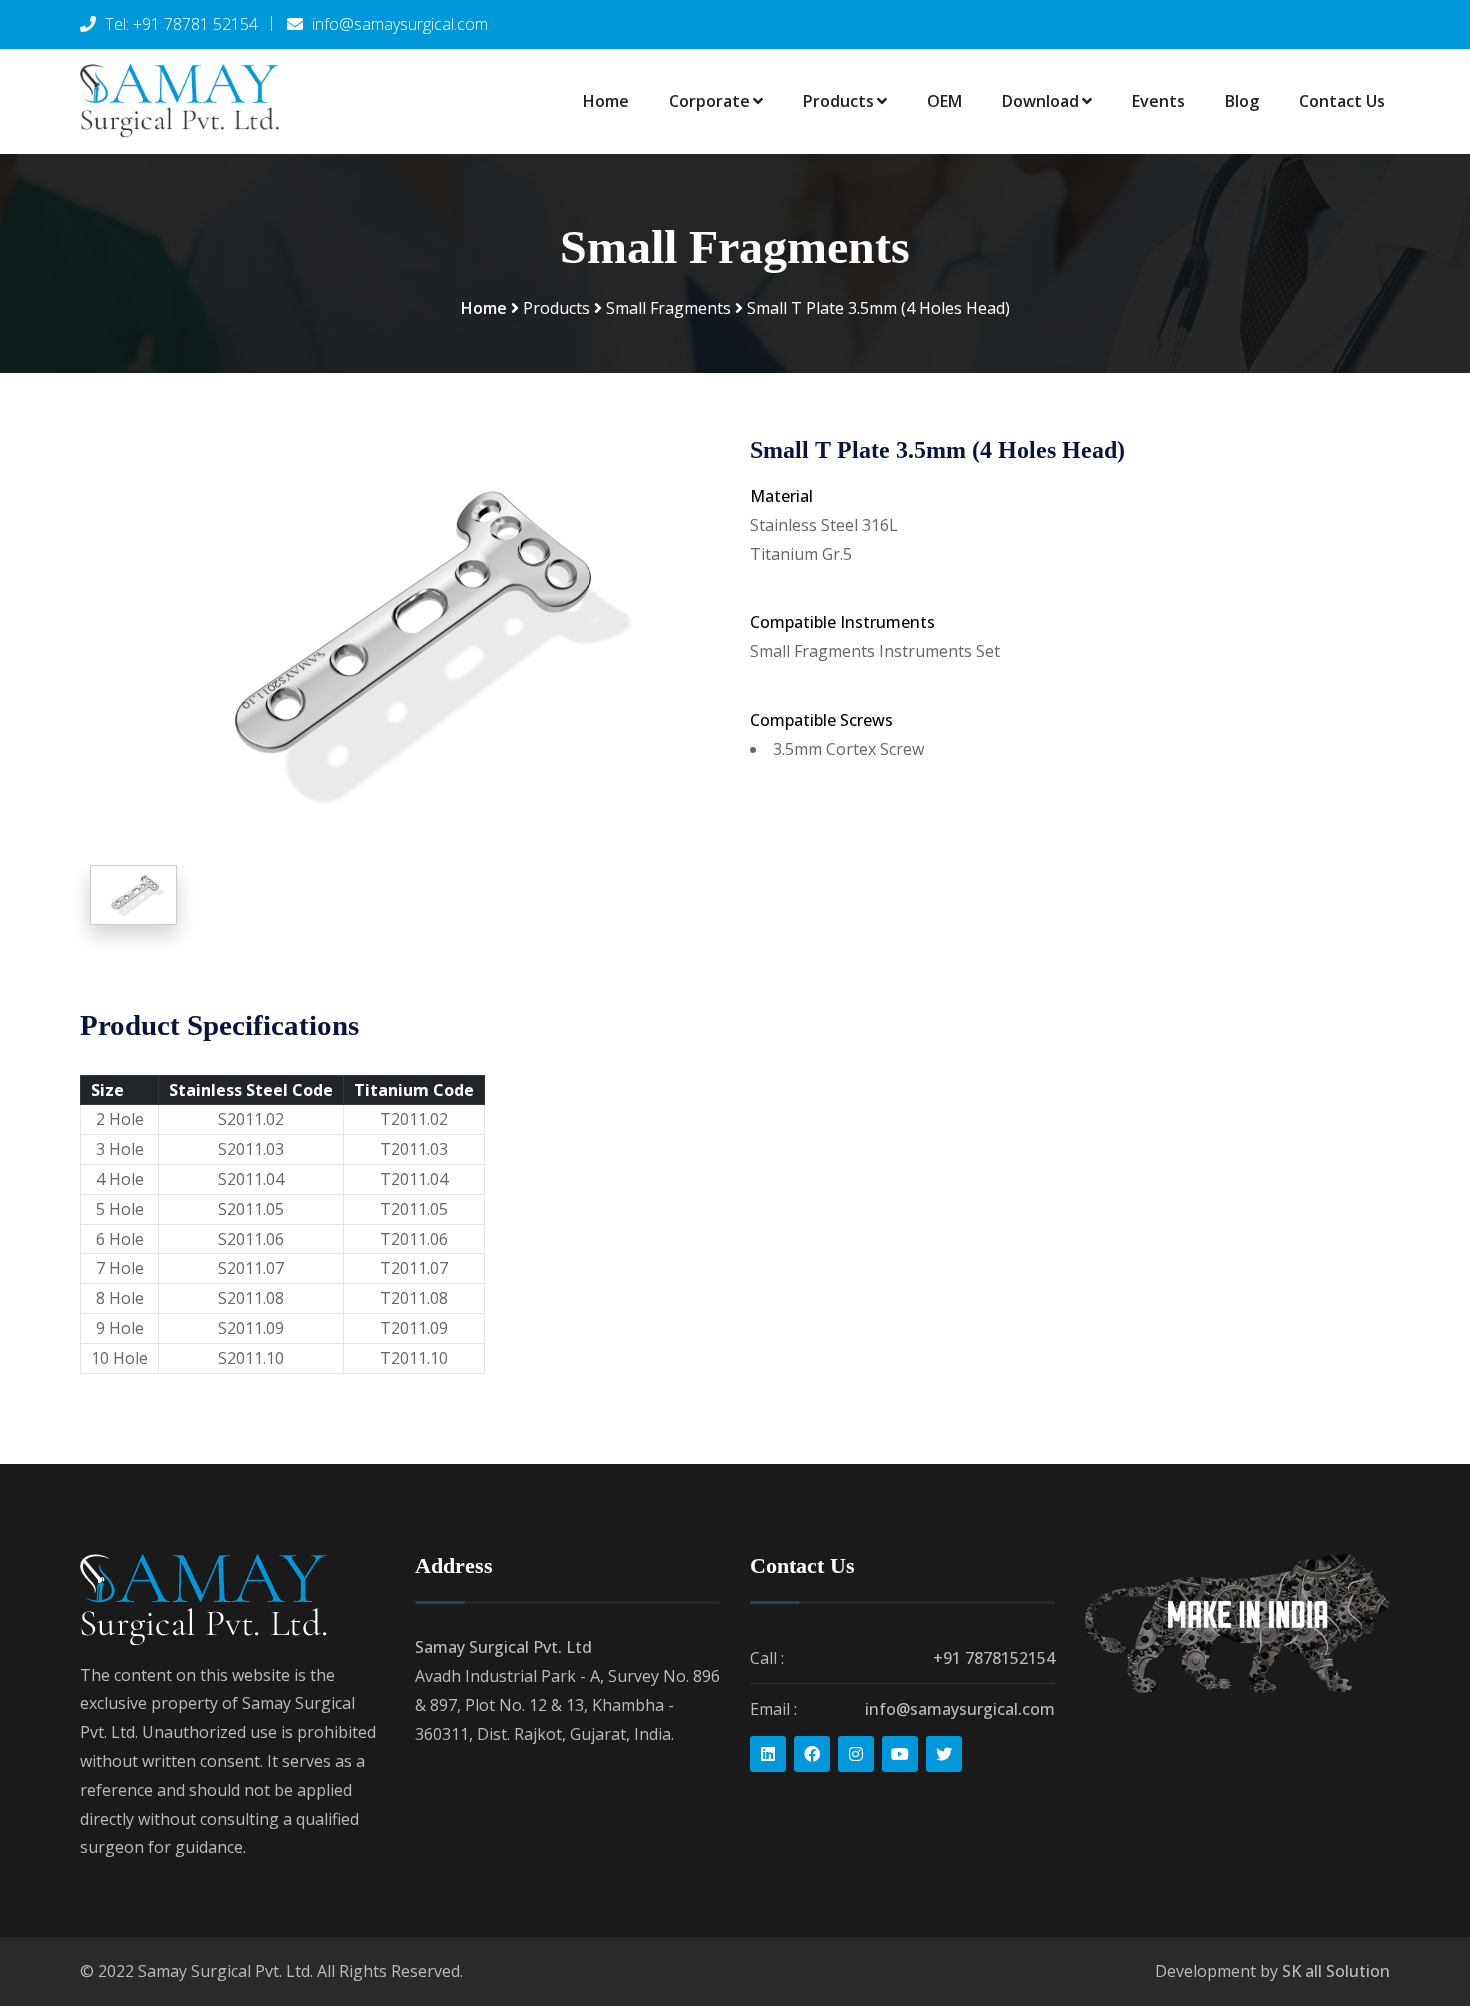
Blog (1242, 101)
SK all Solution (1336, 1971)
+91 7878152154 (994, 1658)
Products (838, 101)
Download (1040, 101)
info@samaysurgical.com (960, 1709)
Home (606, 101)
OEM (944, 101)
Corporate (709, 101)
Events (1158, 101)
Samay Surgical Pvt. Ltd (503, 1647)
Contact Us (1342, 101)
